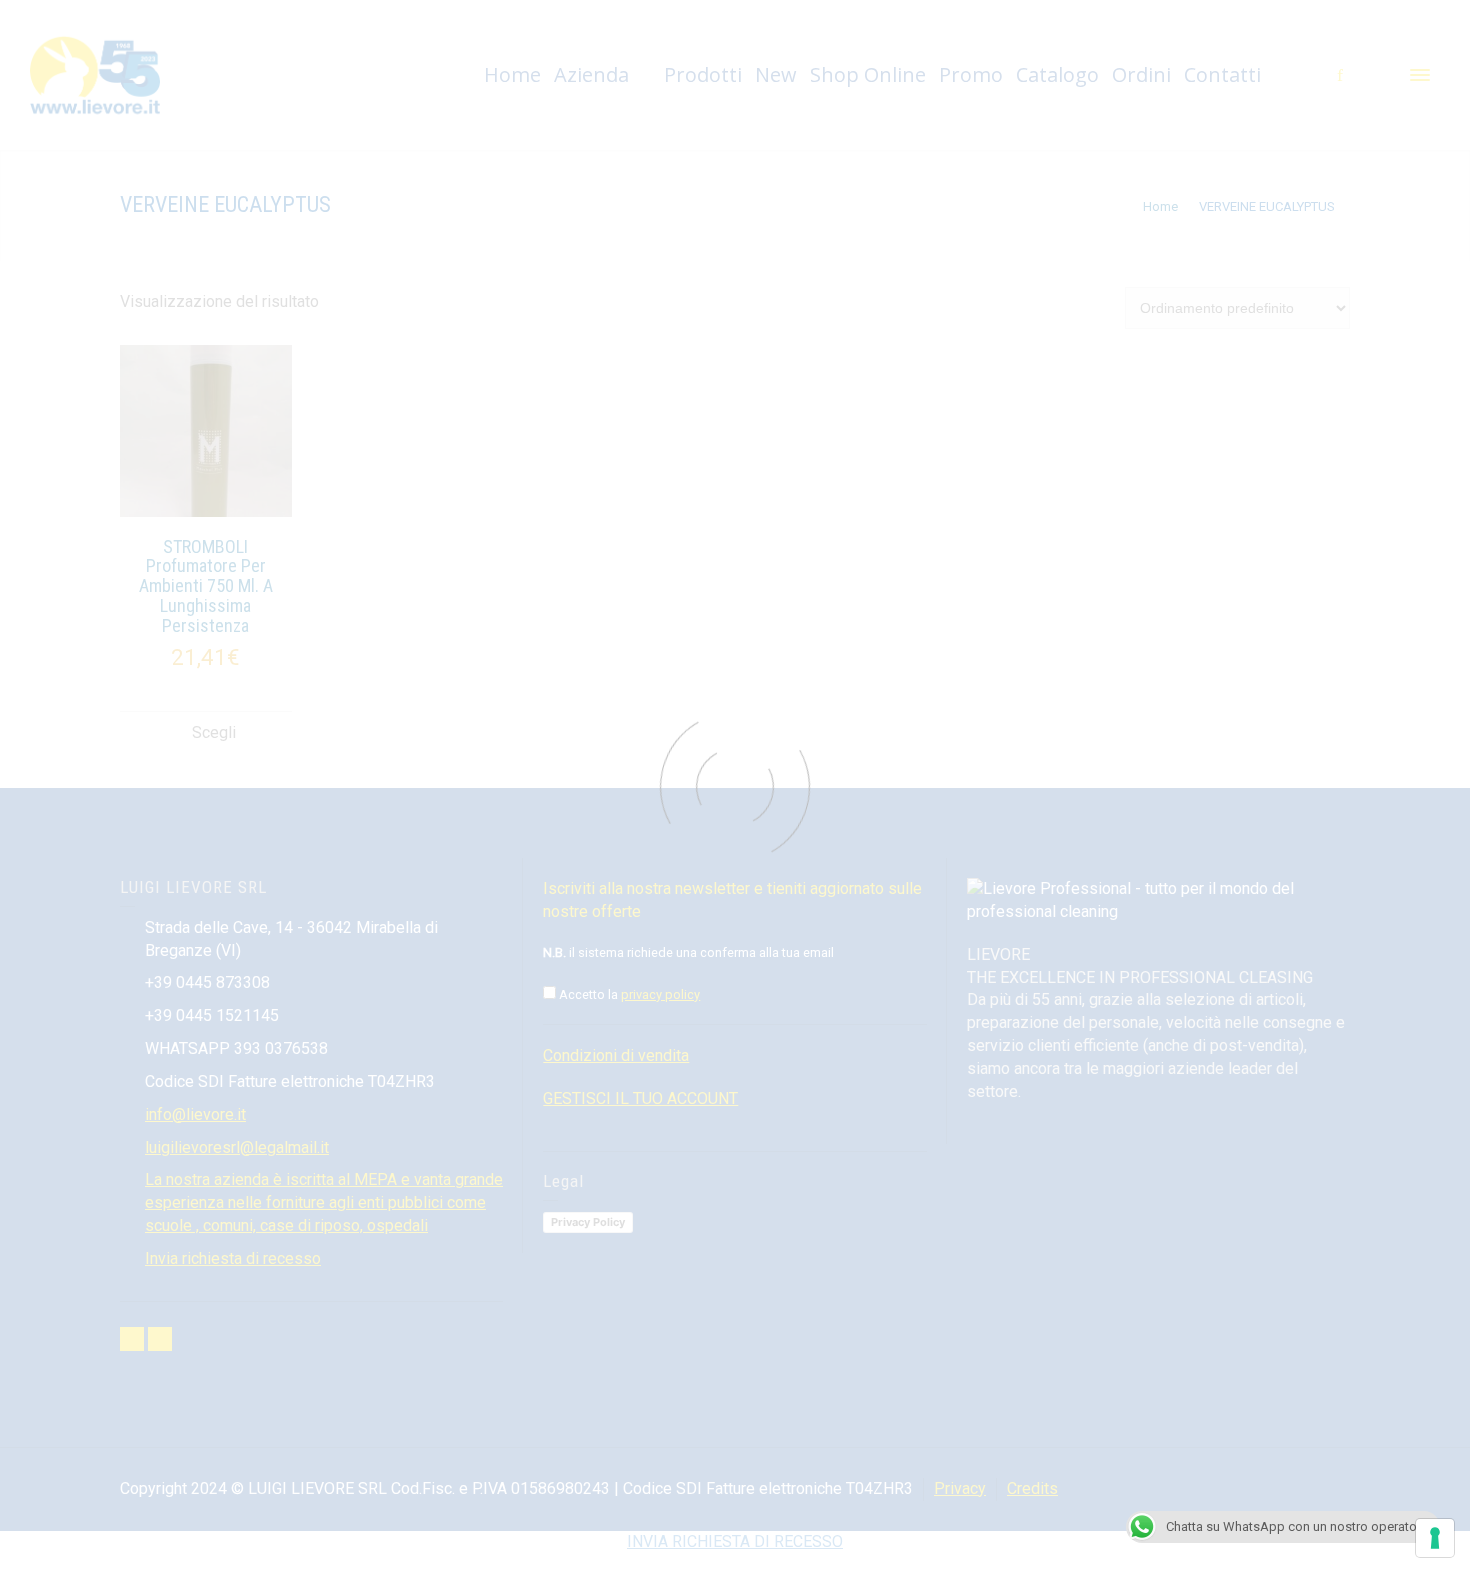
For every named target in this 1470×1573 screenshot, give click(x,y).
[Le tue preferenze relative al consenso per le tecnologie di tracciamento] (1435, 1538)
